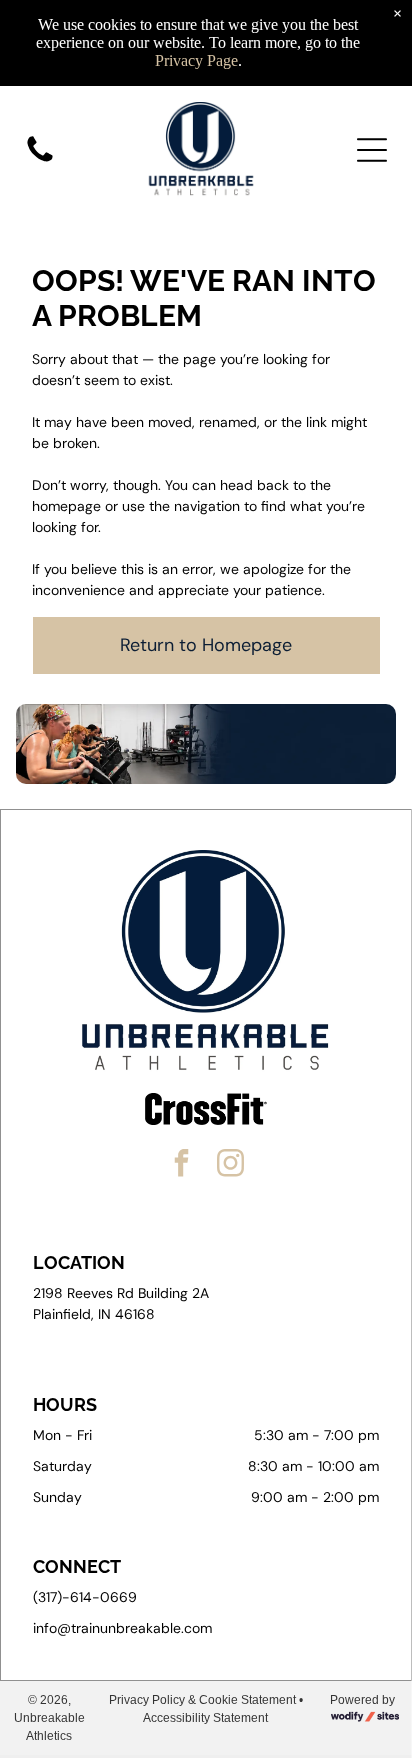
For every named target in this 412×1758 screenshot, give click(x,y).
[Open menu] (372, 150)
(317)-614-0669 (85, 1597)
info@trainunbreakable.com (122, 1628)
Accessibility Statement (205, 1718)
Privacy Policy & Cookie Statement (202, 1700)
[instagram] (231, 1165)
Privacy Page (196, 60)
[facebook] (182, 1165)
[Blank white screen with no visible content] (40, 161)
